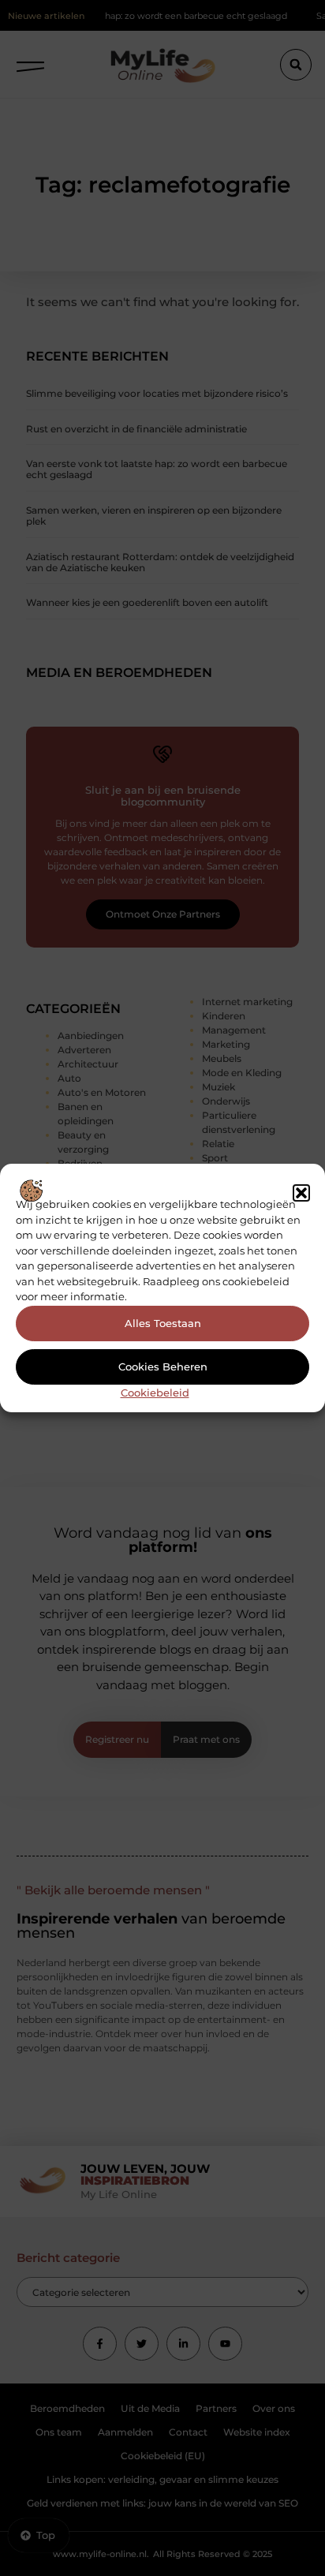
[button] (301, 1193)
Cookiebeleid (155, 1393)
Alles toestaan (163, 1323)
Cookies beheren (163, 1367)
